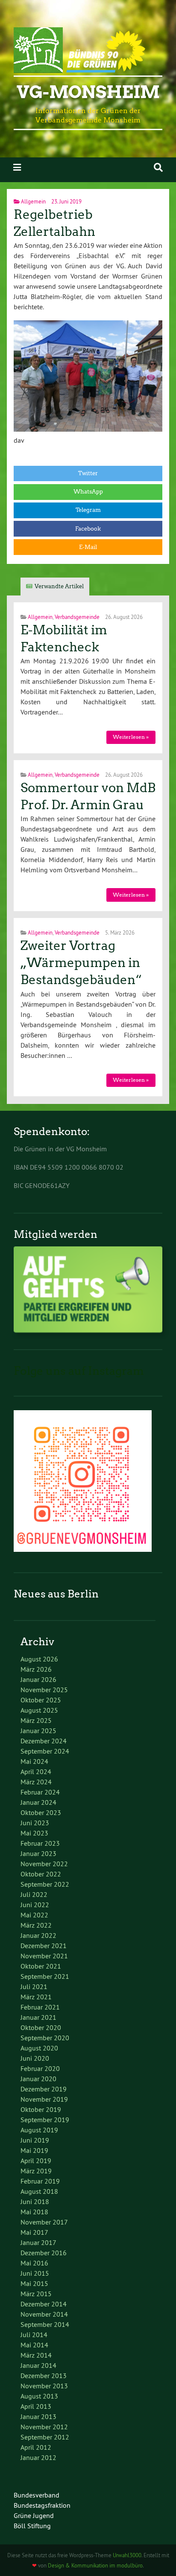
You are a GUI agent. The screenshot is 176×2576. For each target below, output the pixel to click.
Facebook (88, 529)
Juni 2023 (35, 1823)
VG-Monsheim (88, 92)
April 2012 (36, 2447)
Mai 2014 (34, 2345)
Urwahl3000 (127, 2555)
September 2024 (45, 1751)
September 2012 (45, 2437)
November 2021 (44, 1956)
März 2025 (36, 1720)
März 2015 (36, 2294)
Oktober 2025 (41, 1700)
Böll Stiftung (32, 2526)
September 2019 (45, 2120)
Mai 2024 (34, 1761)
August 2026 (39, 1659)
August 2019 (39, 2130)
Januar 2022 (38, 1935)
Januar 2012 (38, 2457)
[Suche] (158, 167)
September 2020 (45, 2038)
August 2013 (39, 2396)
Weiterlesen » (131, 737)
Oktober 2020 (41, 2027)
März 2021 (36, 1997)
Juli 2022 (34, 1894)
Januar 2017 (38, 2242)
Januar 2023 (38, 1853)
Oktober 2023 (41, 1812)
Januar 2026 (38, 1679)
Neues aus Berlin (56, 1594)
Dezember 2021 (44, 1946)
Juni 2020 (35, 2058)
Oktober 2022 (41, 1874)
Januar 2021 (38, 2017)
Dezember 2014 (44, 2304)
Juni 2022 (35, 1905)
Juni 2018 (35, 2201)
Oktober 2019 (41, 2109)
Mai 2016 (34, 2263)
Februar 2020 (40, 2068)
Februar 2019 (40, 2181)
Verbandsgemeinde (77, 617)
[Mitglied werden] (88, 1330)
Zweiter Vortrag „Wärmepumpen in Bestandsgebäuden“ (81, 963)
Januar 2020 (38, 2079)
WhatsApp (88, 492)
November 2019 (44, 2099)
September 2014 (45, 2324)
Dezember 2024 (44, 1741)
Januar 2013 (38, 2416)
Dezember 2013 (44, 2376)
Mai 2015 (34, 2283)
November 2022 (44, 1864)
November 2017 (44, 2222)
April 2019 (36, 2161)
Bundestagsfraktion (42, 2505)
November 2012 (44, 2427)
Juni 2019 (35, 2140)
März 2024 (36, 1782)
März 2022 (36, 1925)
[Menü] (17, 167)
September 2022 (45, 1884)
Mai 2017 (34, 2232)
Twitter (88, 473)
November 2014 (44, 2314)
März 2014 (36, 2355)
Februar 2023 (40, 1843)
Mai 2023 (34, 1833)
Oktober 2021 (41, 1966)
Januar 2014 (38, 2365)
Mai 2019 (34, 2150)
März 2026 (36, 1669)
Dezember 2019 (44, 2089)
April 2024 (36, 1772)
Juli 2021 (34, 1986)
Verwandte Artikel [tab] (59, 586)
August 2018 (39, 2191)
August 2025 (39, 1710)
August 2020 (39, 2048)
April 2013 (36, 2406)
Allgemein (33, 201)
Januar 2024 (38, 1802)
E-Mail (88, 547)
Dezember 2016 (44, 2253)
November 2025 (44, 1690)
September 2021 (45, 1976)
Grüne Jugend (34, 2515)
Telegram (88, 510)
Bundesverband (37, 2495)
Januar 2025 (38, 1731)
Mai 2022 (34, 1915)
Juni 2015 (35, 2273)
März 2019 (36, 2171)
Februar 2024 (40, 1792)
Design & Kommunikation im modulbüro (95, 2565)
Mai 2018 (34, 2212)
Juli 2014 (34, 2335)
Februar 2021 (40, 2007)
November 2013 (44, 2386)
